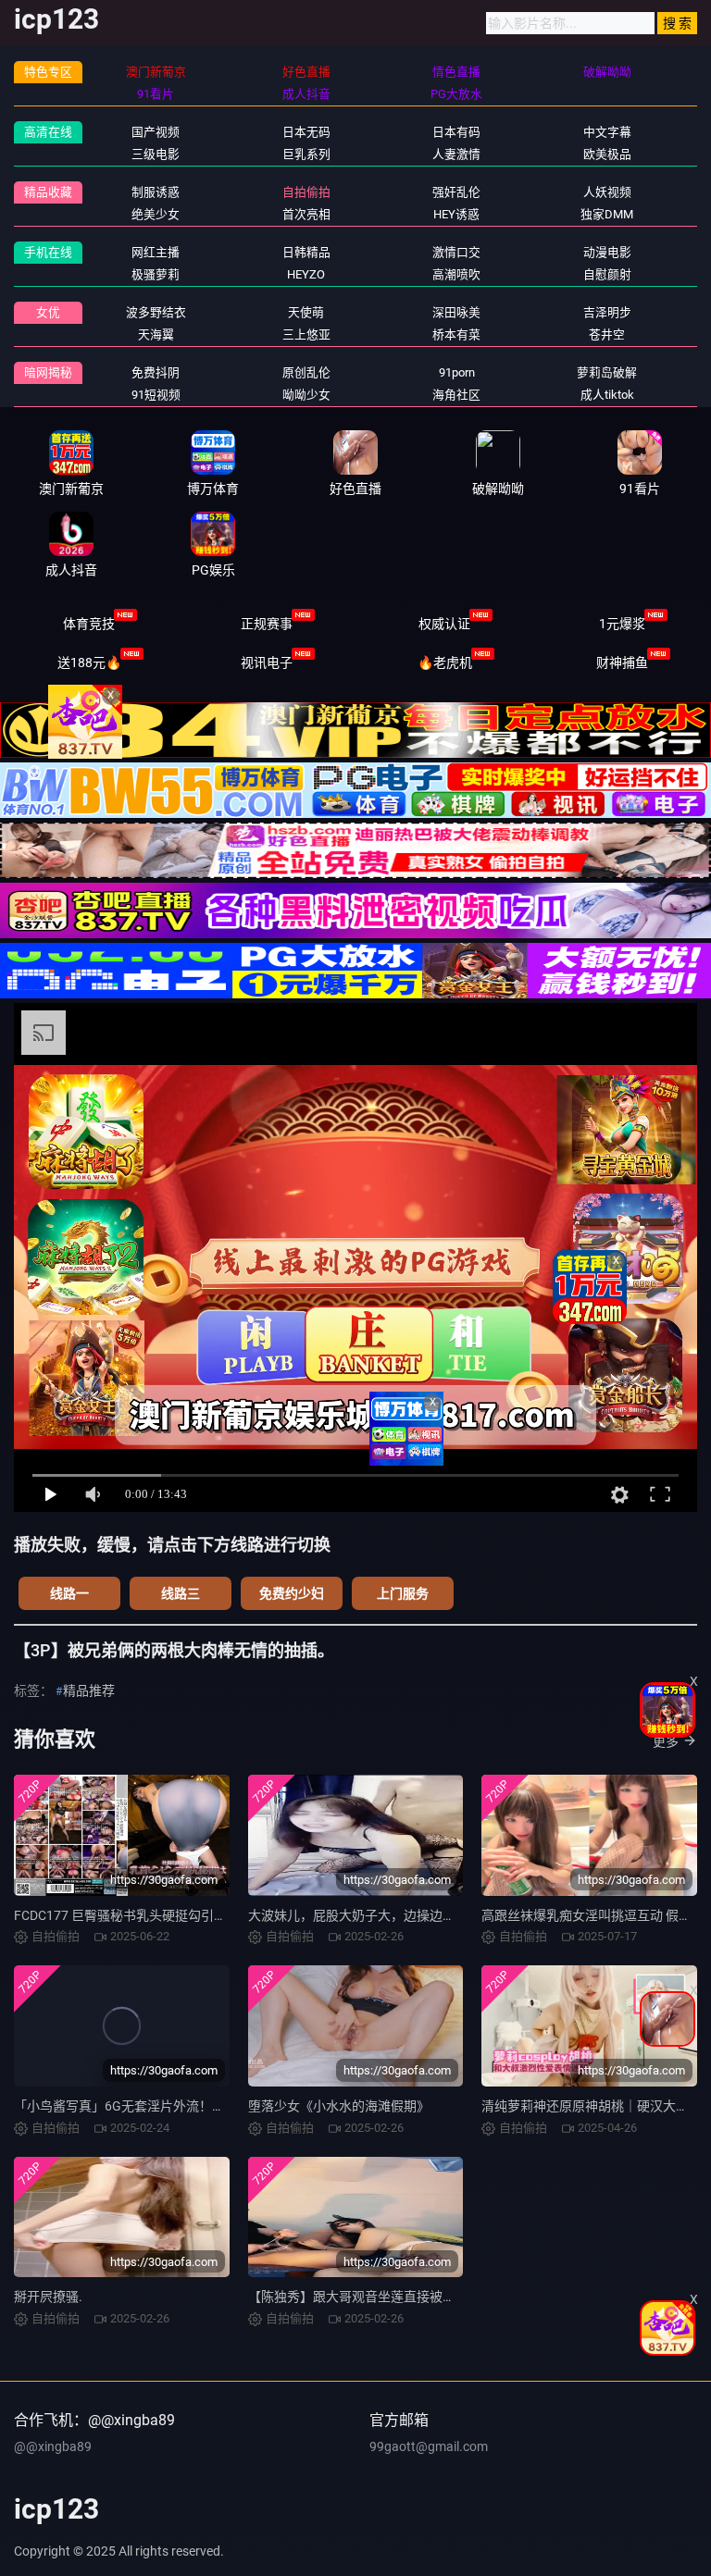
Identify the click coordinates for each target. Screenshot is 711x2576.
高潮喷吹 (456, 274)
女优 (48, 312)
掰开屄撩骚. (48, 2297)
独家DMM (607, 214)
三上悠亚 (306, 334)
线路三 (181, 1593)
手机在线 (48, 252)
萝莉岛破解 (607, 372)
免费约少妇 (292, 1593)
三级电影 (156, 154)
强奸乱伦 (456, 192)
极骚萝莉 (156, 274)
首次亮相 (306, 214)
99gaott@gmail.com (429, 2446)
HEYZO (306, 274)
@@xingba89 (53, 2446)
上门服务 (403, 1593)
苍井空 (607, 334)
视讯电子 (267, 663)
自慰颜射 (607, 274)
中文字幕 (607, 132)
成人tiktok (607, 395)
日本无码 (306, 132)
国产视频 (156, 132)
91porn (457, 372)
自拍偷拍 (306, 192)
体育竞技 (89, 624)
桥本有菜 (456, 334)
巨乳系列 (306, 154)
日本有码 (456, 132)
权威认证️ (444, 624)
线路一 (69, 1593)
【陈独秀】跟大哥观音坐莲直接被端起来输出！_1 (391, 2297)
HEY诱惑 (456, 214)
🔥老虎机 (445, 663)
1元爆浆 (622, 624)
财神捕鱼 (622, 663)
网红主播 (156, 252)
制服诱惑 (156, 192)
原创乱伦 (306, 372)
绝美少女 (156, 214)
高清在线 (48, 132)
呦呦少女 (306, 395)
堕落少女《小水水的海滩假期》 (339, 2106)
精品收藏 (48, 192)
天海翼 (156, 334)
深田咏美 (456, 312)
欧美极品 (607, 154)
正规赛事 (267, 624)
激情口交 (456, 252)
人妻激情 (456, 154)
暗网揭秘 (48, 372)
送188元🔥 (89, 663)
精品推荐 (89, 1690)
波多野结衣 (156, 312)
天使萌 (306, 312)
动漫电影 (607, 252)
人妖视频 (607, 192)
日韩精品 (306, 252)
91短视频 (156, 395)
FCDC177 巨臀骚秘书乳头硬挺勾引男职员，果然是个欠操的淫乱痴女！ (218, 1915)
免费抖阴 (156, 372)
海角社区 (456, 395)
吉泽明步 (607, 312)
